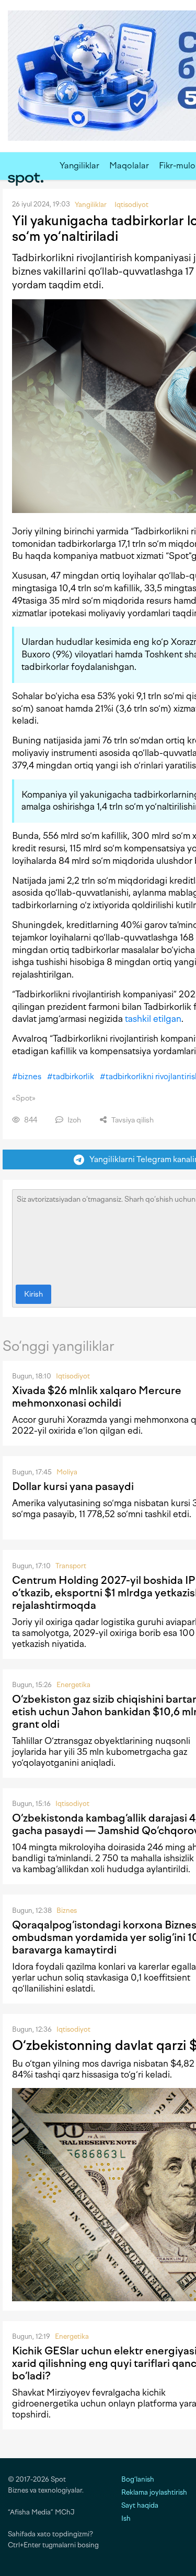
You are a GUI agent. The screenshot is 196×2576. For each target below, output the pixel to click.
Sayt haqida (140, 2505)
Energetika (73, 1685)
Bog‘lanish (138, 2479)
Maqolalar (129, 166)
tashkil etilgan (153, 1019)
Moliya (67, 1472)
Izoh (73, 1120)
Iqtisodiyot (73, 1376)
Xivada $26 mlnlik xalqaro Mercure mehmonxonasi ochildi (97, 1397)
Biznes (67, 1910)
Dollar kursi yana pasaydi (73, 1486)
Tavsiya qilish (132, 1120)
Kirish (33, 1294)
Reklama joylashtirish (154, 2492)
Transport (71, 1566)
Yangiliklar (79, 166)
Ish (126, 2518)
